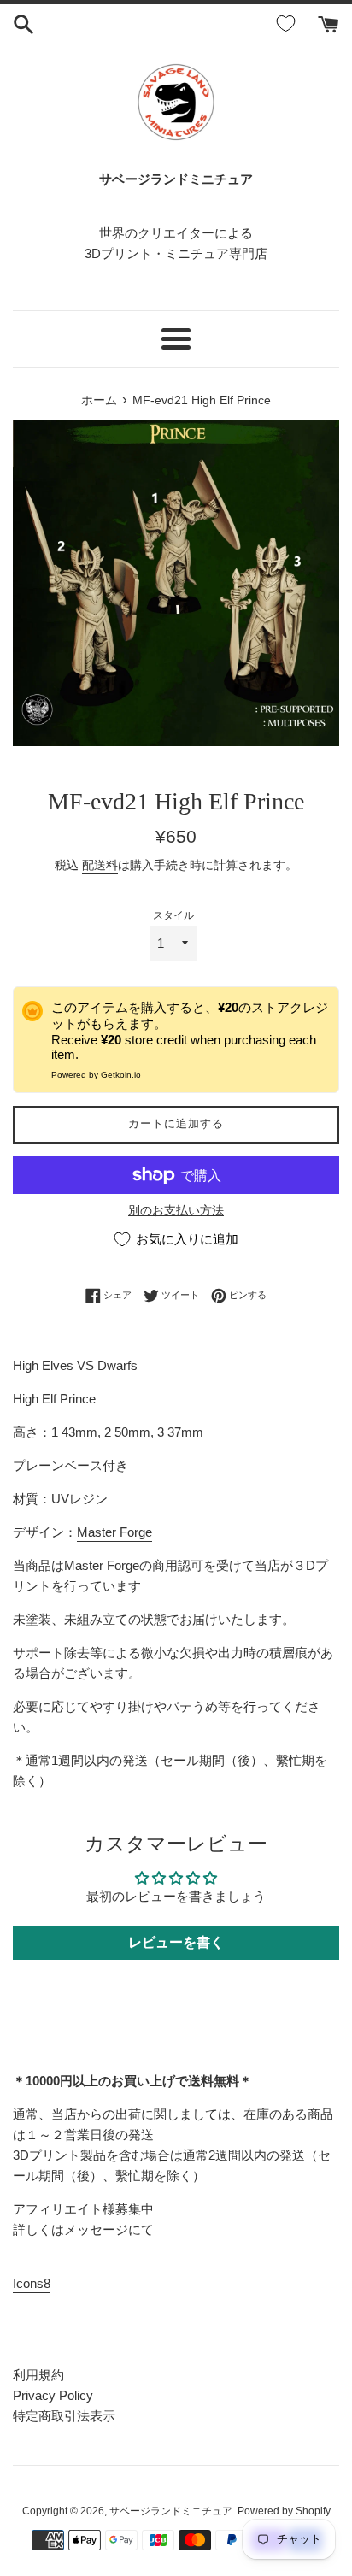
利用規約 (38, 2375)
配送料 (100, 865)
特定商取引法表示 (64, 2416)
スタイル (173, 915)
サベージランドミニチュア (171, 2511)
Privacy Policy (53, 2395)
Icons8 (32, 2283)
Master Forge (114, 1532)
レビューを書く (176, 1942)
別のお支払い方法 (176, 1210)
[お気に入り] (289, 24)
